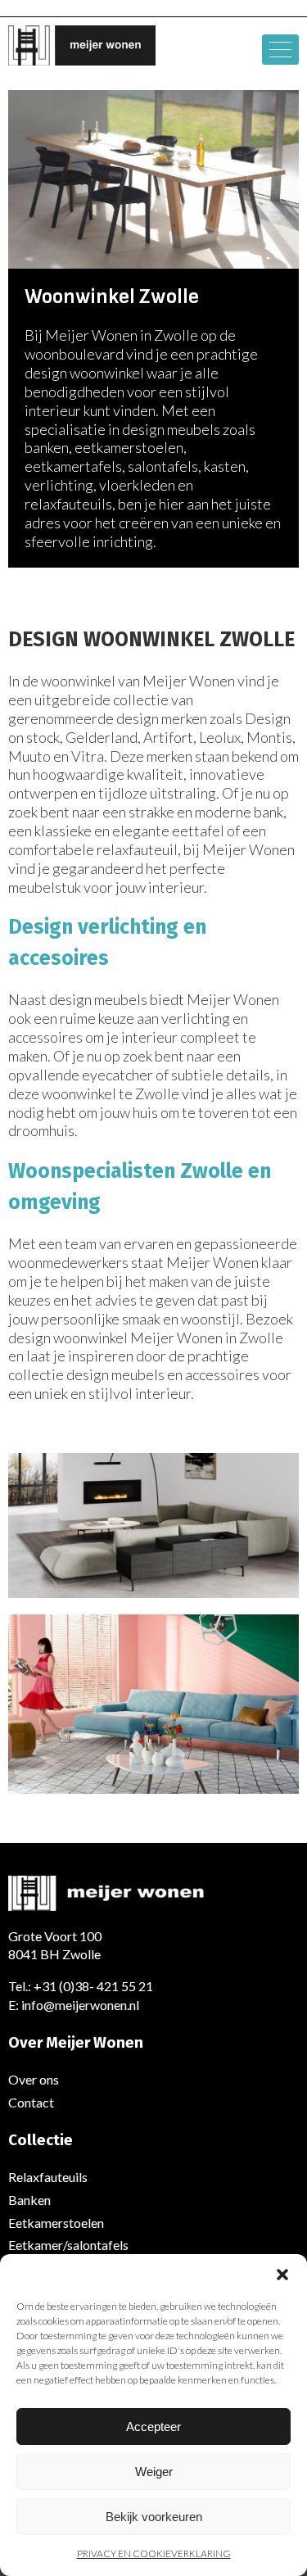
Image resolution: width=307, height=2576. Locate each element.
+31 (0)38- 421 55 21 (93, 1986)
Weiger (154, 2472)
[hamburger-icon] (280, 50)
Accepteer (153, 2427)
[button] (282, 2275)
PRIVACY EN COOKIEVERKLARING (154, 2553)
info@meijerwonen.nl (80, 2005)
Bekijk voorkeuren (154, 2517)
